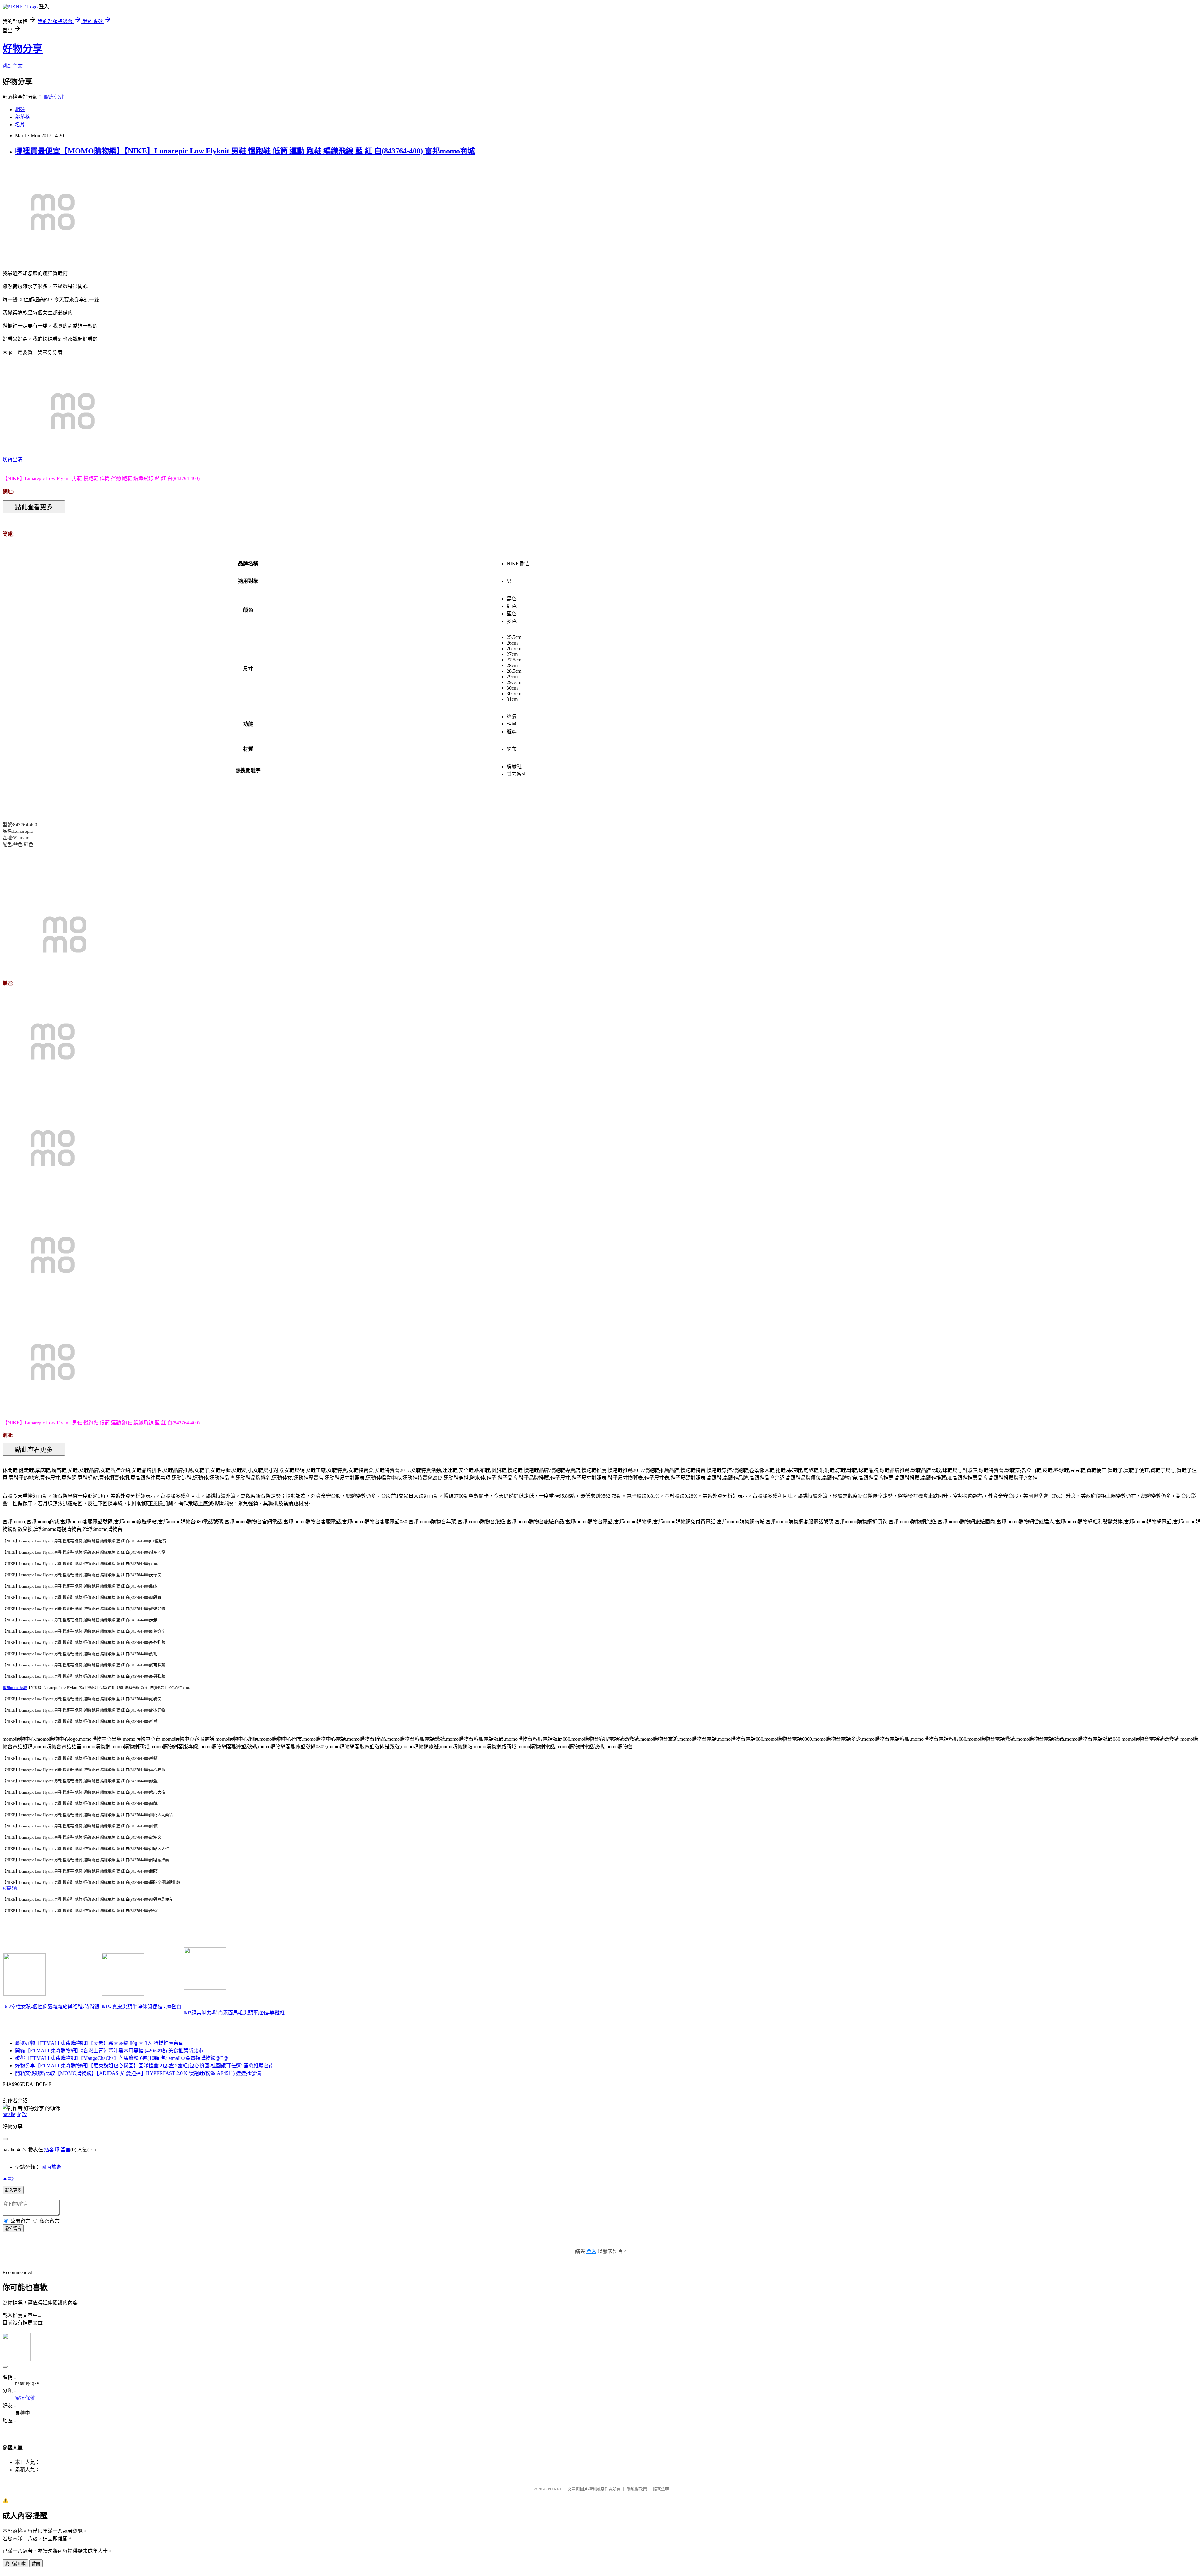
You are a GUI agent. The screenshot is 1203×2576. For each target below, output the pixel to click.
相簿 (20, 109)
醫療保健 (54, 97)
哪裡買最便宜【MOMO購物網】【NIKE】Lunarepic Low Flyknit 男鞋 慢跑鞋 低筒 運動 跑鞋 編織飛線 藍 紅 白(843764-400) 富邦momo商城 (245, 151)
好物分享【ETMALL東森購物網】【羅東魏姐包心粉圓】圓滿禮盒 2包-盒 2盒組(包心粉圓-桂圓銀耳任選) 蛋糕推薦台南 (144, 2066)
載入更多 (13, 2190)
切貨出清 (13, 460)
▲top (8, 2178)
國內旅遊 (51, 2167)
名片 (20, 124)
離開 (36, 2564)
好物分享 (23, 49)
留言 (65, 2150)
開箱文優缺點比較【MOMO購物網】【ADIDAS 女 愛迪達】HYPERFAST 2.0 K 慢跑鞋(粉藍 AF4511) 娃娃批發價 (138, 2073)
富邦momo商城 (15, 1688)
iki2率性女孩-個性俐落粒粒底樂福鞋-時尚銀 (51, 2007)
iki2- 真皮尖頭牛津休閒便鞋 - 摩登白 (142, 2007)
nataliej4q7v (15, 2114)
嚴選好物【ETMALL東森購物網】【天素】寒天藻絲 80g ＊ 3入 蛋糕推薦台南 (99, 2043)
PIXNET (555, 2489)
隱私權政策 (637, 2489)
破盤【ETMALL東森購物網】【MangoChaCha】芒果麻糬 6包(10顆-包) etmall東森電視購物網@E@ (122, 2058)
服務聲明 (661, 2489)
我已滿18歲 (15, 2564)
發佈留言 (13, 2229)
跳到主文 (13, 66)
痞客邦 (52, 2150)
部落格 (23, 117)
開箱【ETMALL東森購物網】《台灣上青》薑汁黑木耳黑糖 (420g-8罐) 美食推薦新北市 (109, 2051)
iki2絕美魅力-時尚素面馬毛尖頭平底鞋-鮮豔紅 (234, 2013)
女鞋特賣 (10, 1888)
